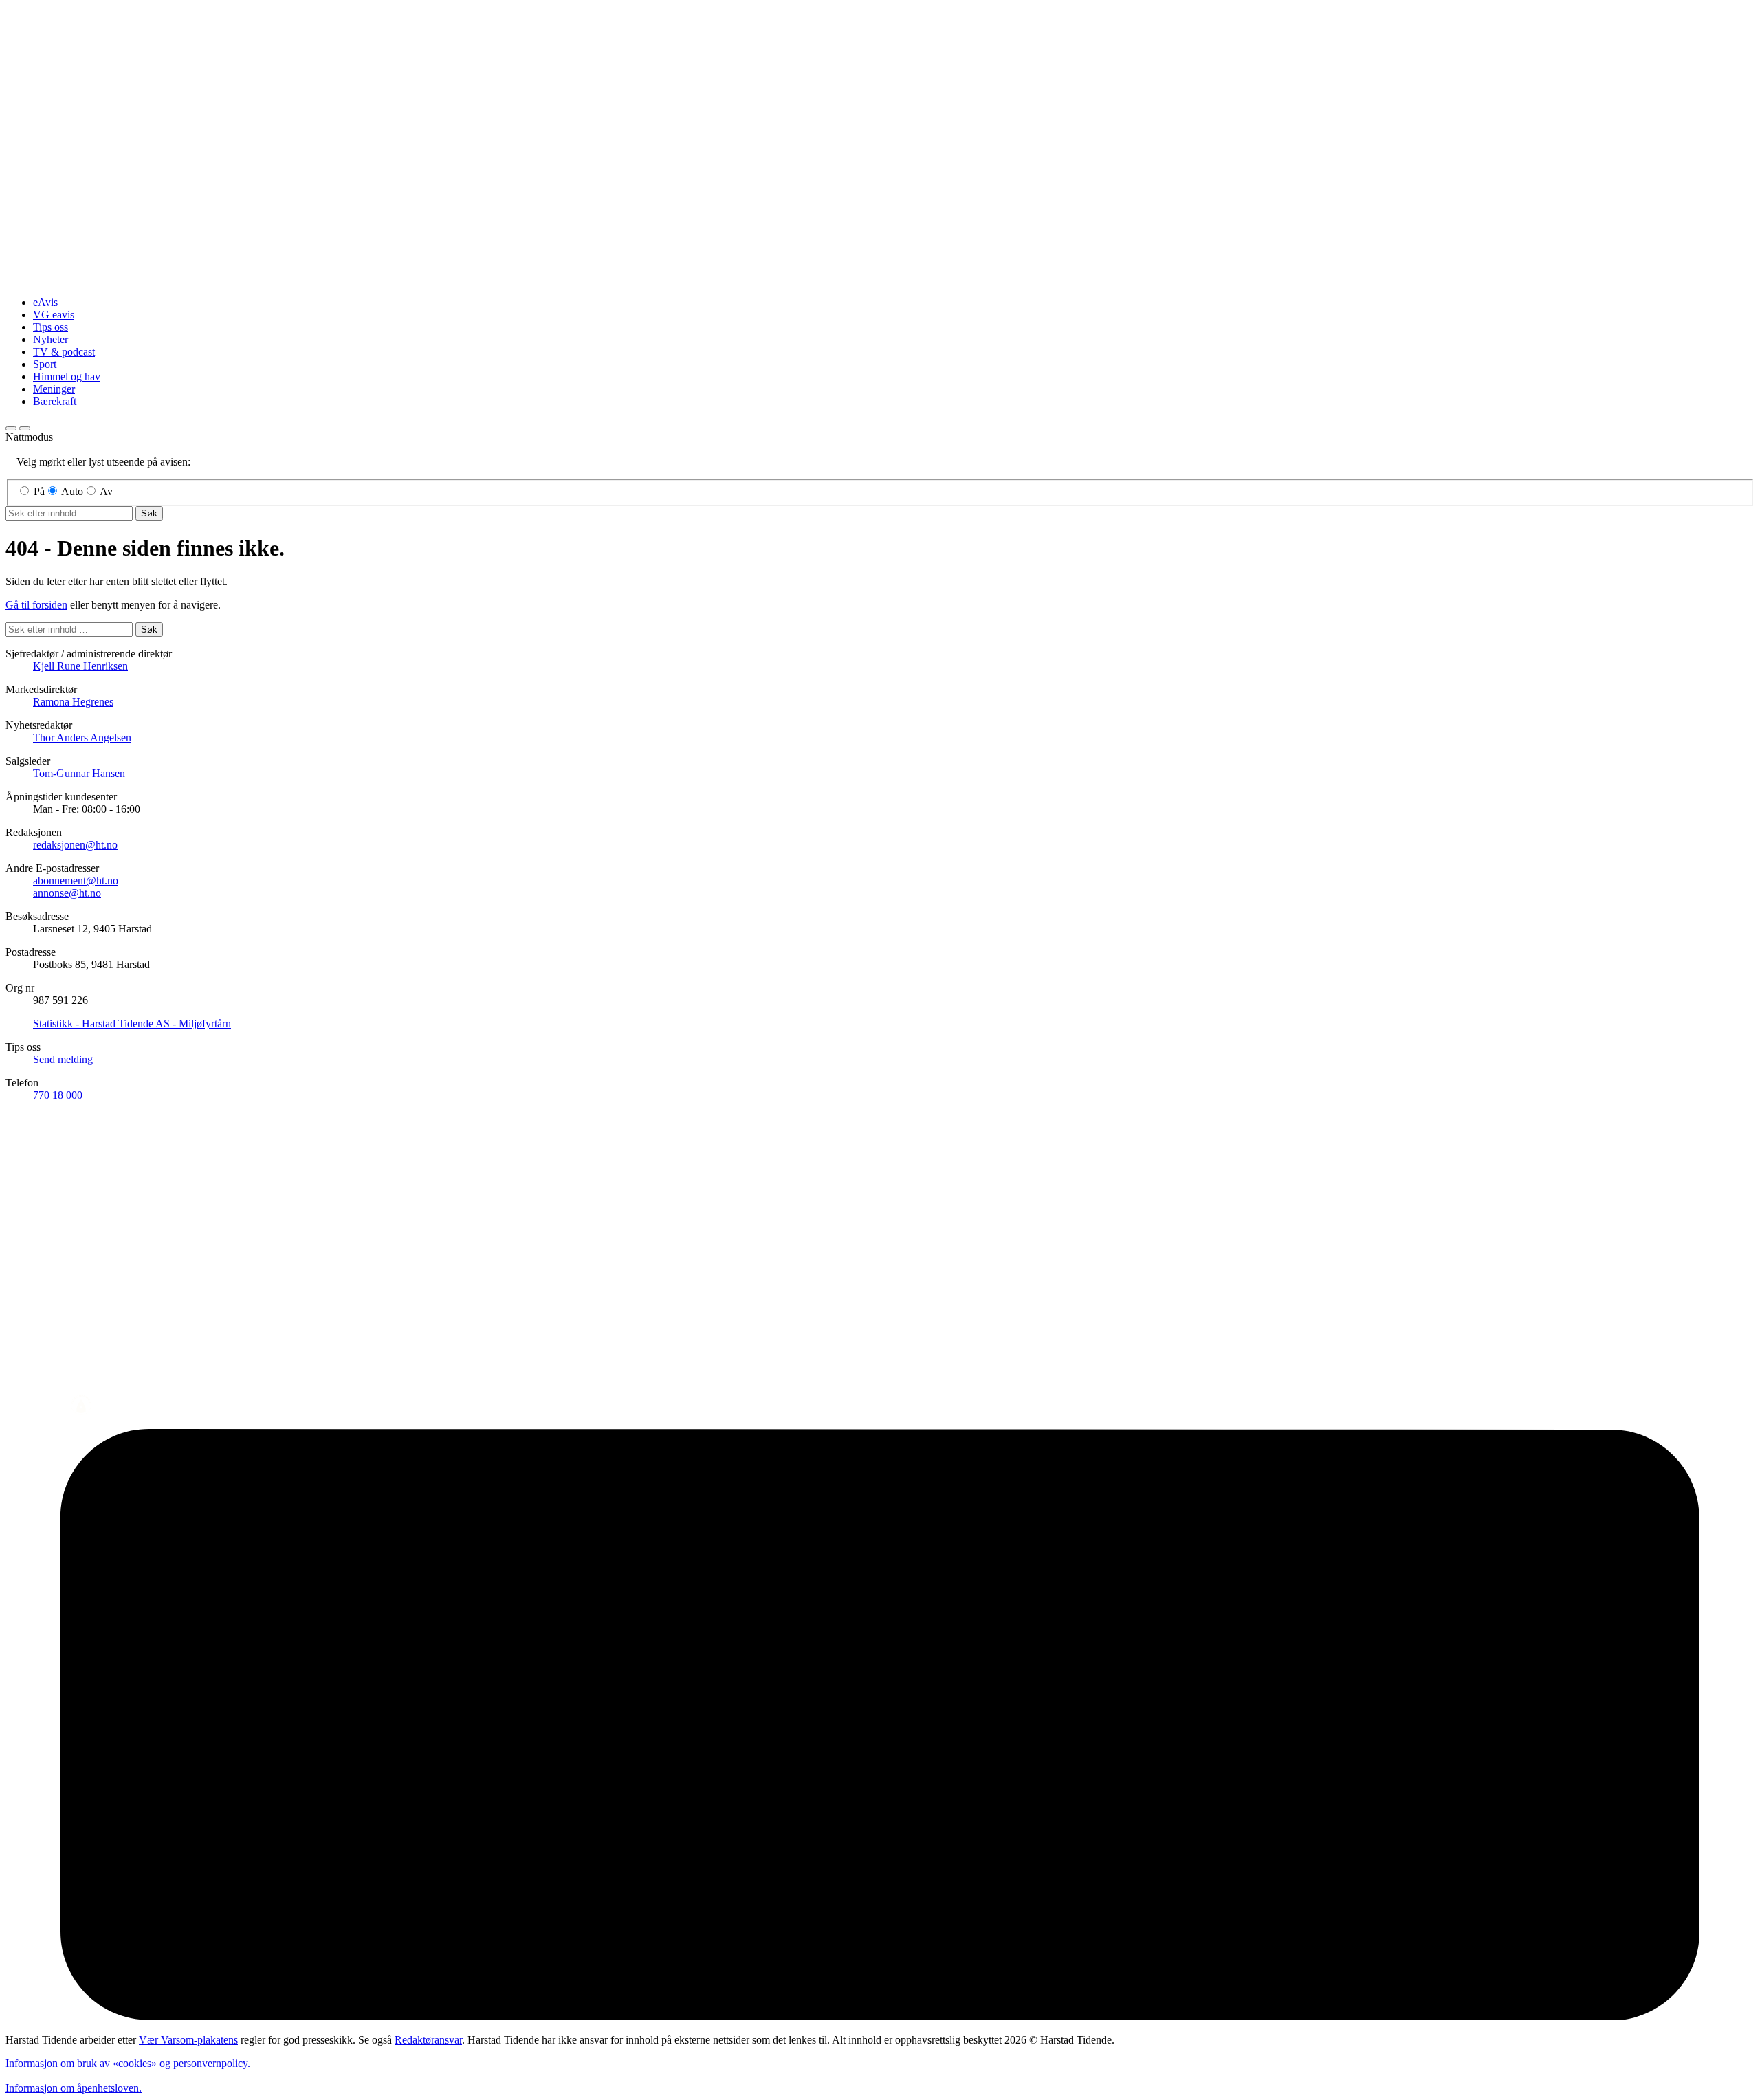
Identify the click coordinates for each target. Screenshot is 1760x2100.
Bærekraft (55, 401)
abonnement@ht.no (76, 881)
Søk (149, 513)
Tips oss (51, 327)
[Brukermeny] (11, 428)
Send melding (63, 1059)
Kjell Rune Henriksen (80, 666)
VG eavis (54, 315)
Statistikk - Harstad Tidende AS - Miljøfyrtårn (132, 1024)
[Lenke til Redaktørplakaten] (880, 1406)
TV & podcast (64, 352)
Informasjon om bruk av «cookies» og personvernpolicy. (128, 2063)
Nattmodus (29, 437)
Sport (45, 364)
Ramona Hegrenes (73, 702)
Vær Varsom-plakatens (188, 2040)
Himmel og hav (67, 376)
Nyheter (51, 339)
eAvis (45, 302)
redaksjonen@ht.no (75, 845)
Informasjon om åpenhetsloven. (74, 2088)
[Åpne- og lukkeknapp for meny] (25, 428)
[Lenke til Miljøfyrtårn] (880, 1726)
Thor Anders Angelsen (82, 737)
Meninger (54, 389)
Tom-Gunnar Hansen (79, 773)
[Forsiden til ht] (880, 279)
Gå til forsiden (36, 605)
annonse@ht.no (67, 893)
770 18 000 (58, 1095)
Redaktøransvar (428, 2040)
